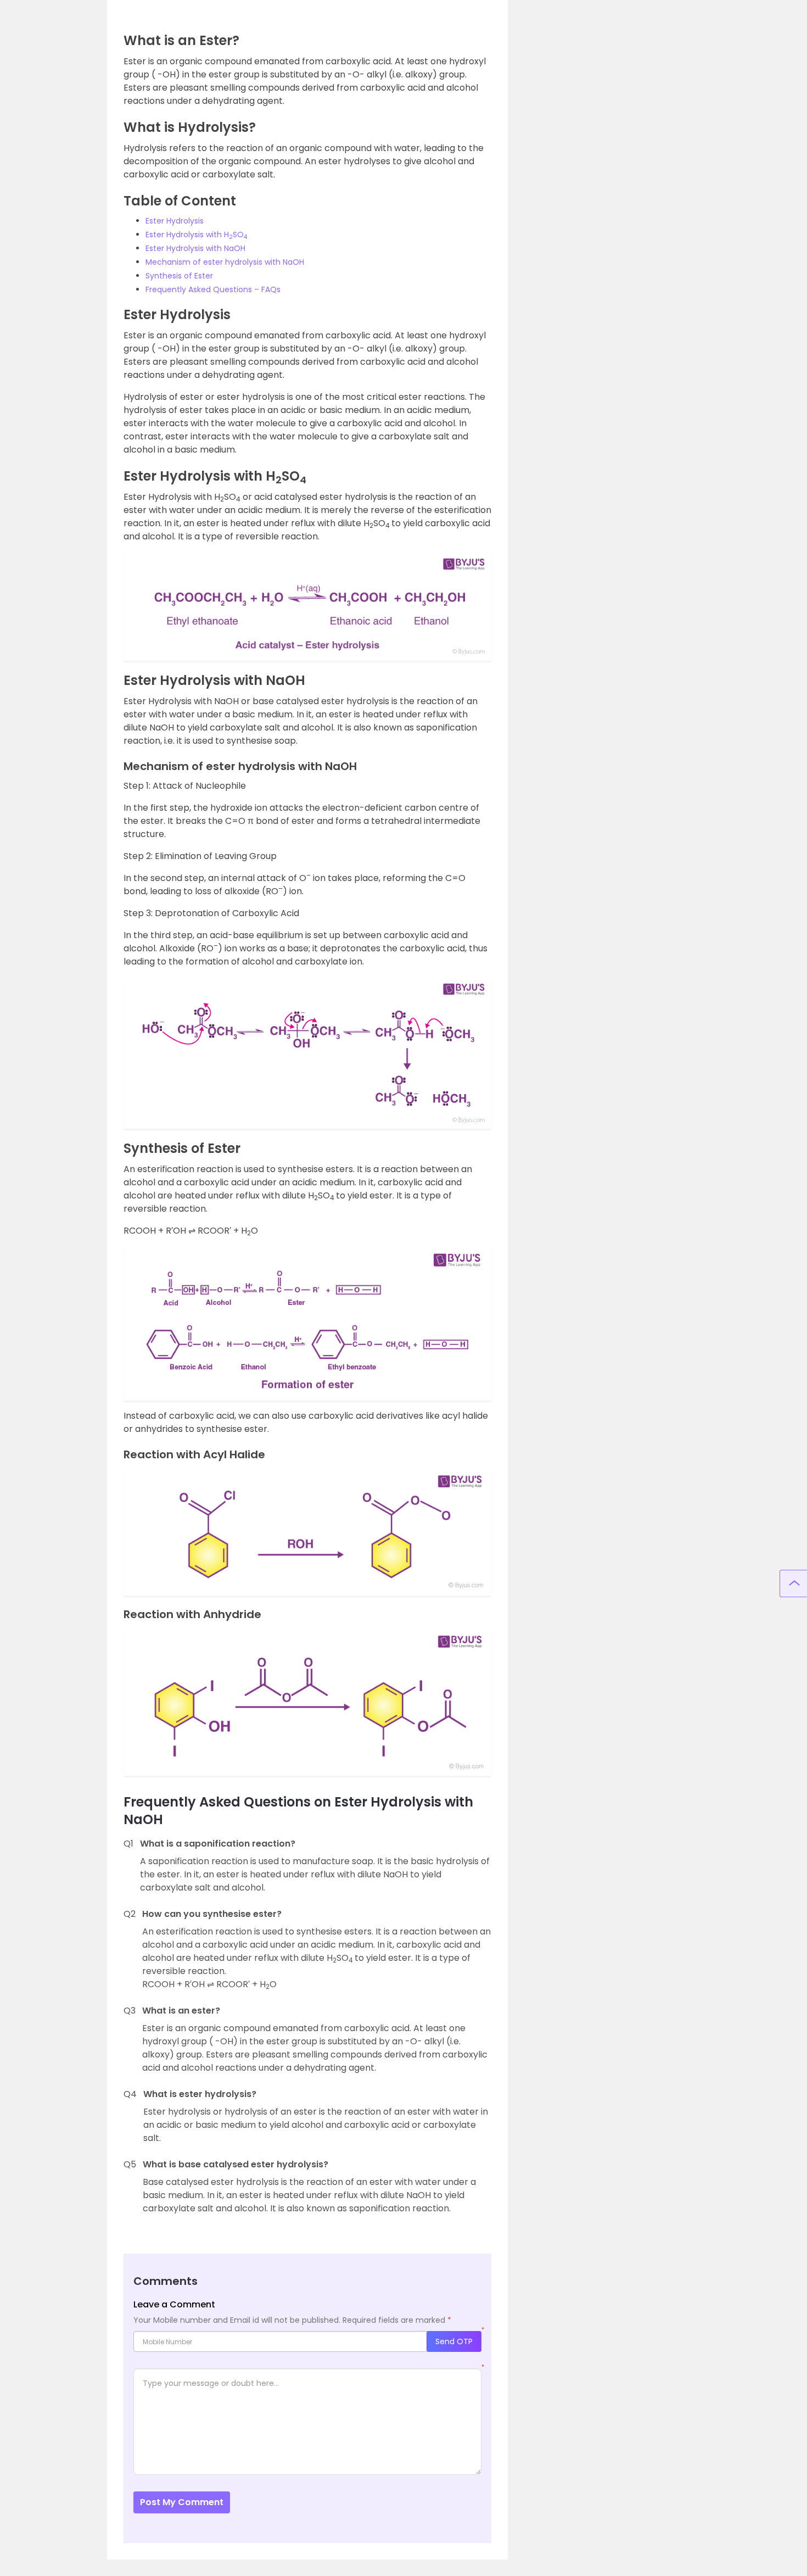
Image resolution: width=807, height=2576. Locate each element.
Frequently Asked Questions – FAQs (213, 289)
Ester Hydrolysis (175, 221)
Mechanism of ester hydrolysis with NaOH (225, 262)
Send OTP (454, 2341)
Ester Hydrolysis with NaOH (195, 248)
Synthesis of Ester (179, 276)
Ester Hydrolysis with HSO (196, 235)
